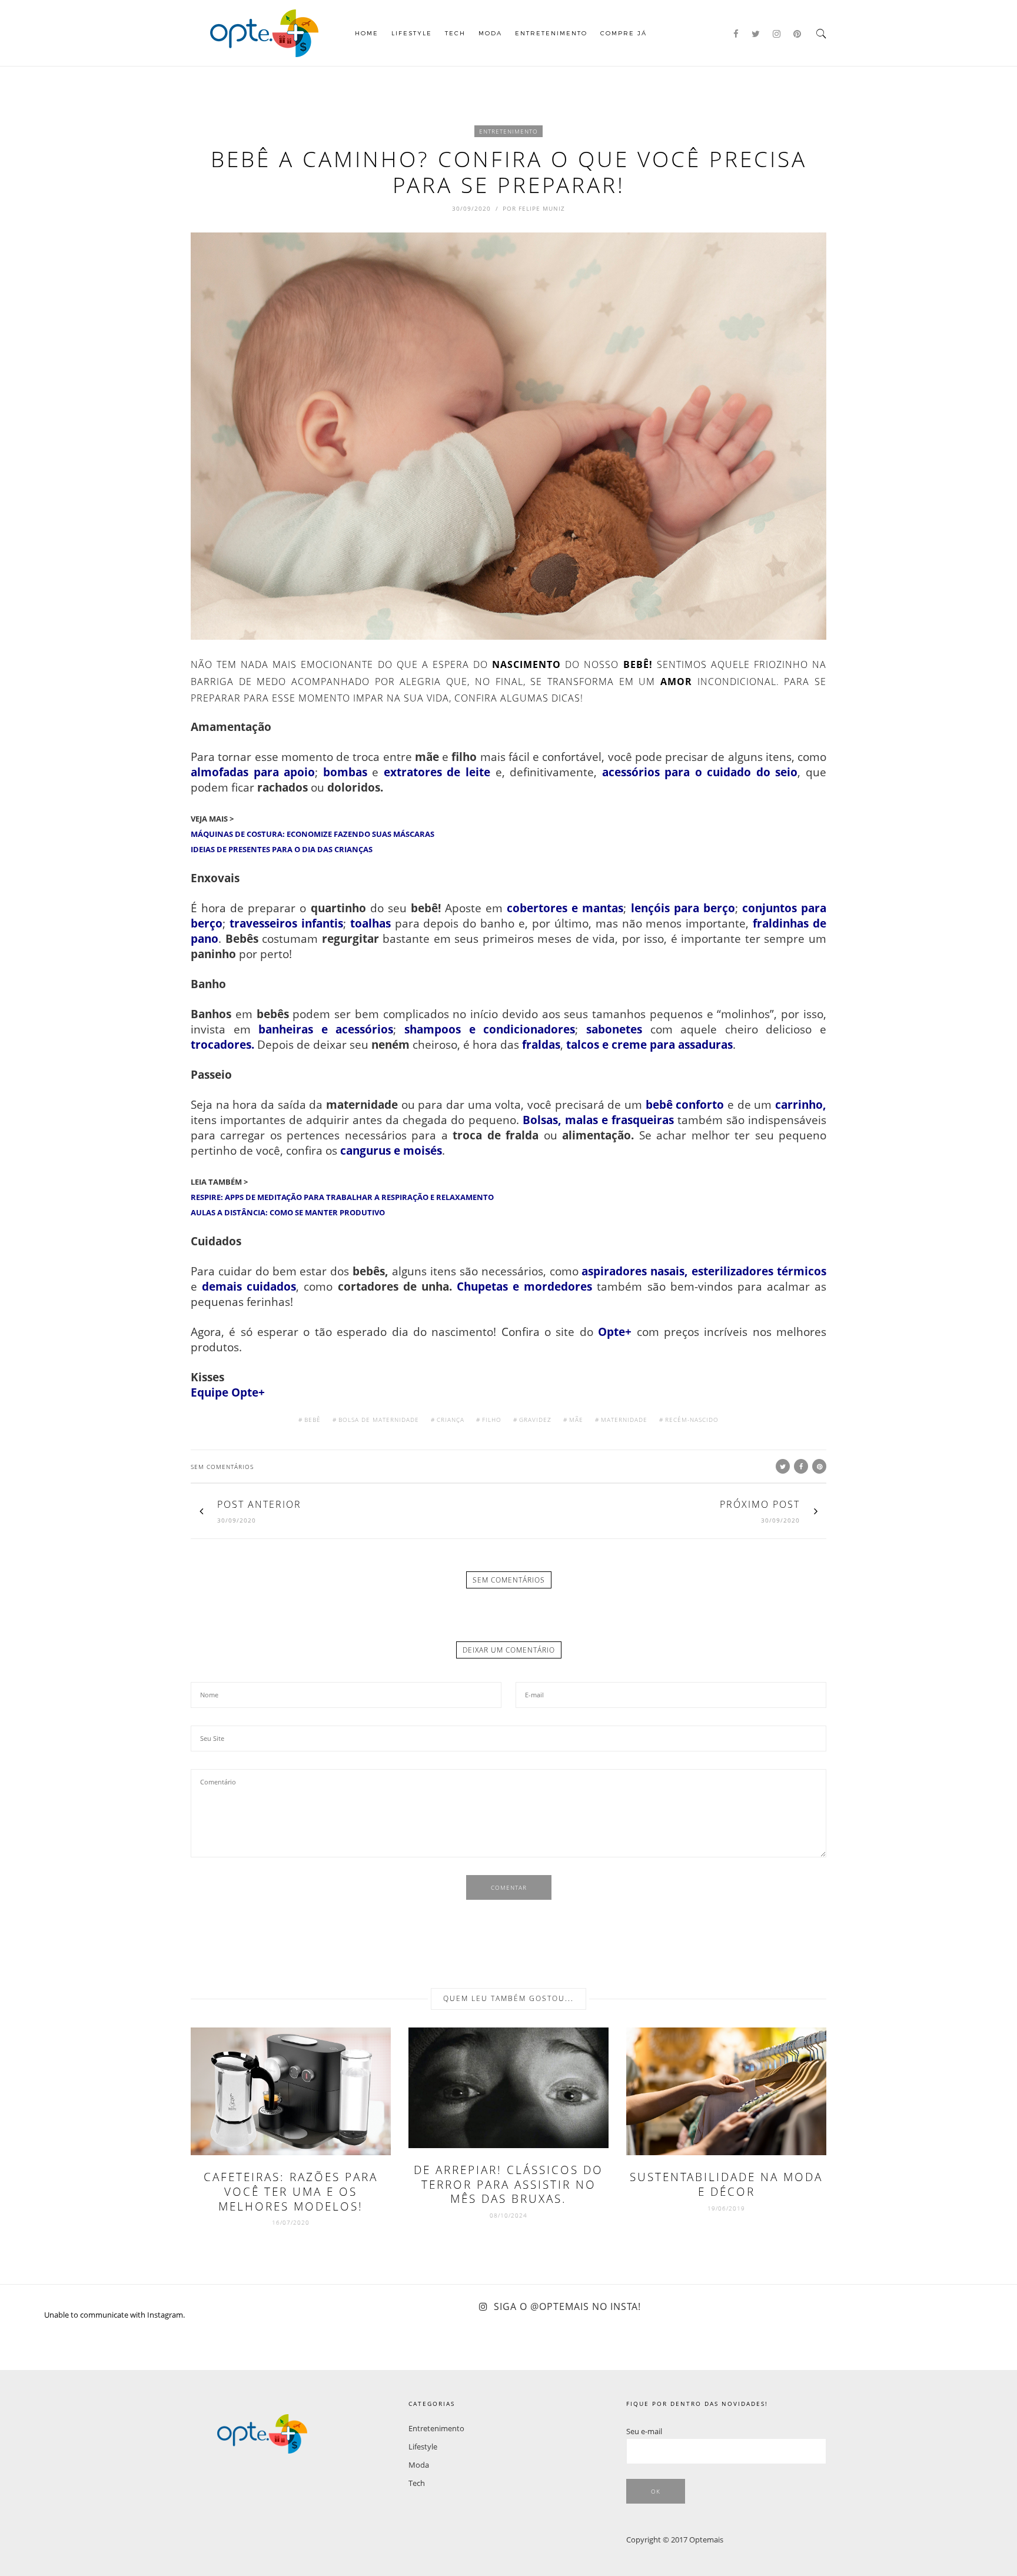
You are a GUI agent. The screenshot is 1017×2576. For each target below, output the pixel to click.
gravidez (535, 1420)
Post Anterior (259, 1504)
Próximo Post (760, 1504)
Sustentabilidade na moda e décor (726, 2184)
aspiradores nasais (633, 1271)
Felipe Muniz (542, 208)
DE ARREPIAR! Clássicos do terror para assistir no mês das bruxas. (508, 2184)
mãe (576, 1420)
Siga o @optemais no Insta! (567, 2306)
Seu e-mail (644, 2431)
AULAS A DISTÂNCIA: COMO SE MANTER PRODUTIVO (288, 1212)
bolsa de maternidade (379, 1420)
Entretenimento (551, 33)
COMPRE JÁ (624, 33)
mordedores (558, 1286)
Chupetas (482, 1286)
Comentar (509, 1887)
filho (492, 1420)
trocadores (221, 1044)
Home (367, 33)
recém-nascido (692, 1420)
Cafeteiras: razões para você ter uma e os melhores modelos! (291, 2191)
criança (451, 1420)
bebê (313, 1420)
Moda (490, 33)
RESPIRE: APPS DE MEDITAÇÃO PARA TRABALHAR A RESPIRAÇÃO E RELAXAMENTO (342, 1197)
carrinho (799, 1104)
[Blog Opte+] (264, 32)
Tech (455, 33)
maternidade (624, 1420)
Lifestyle (412, 33)
